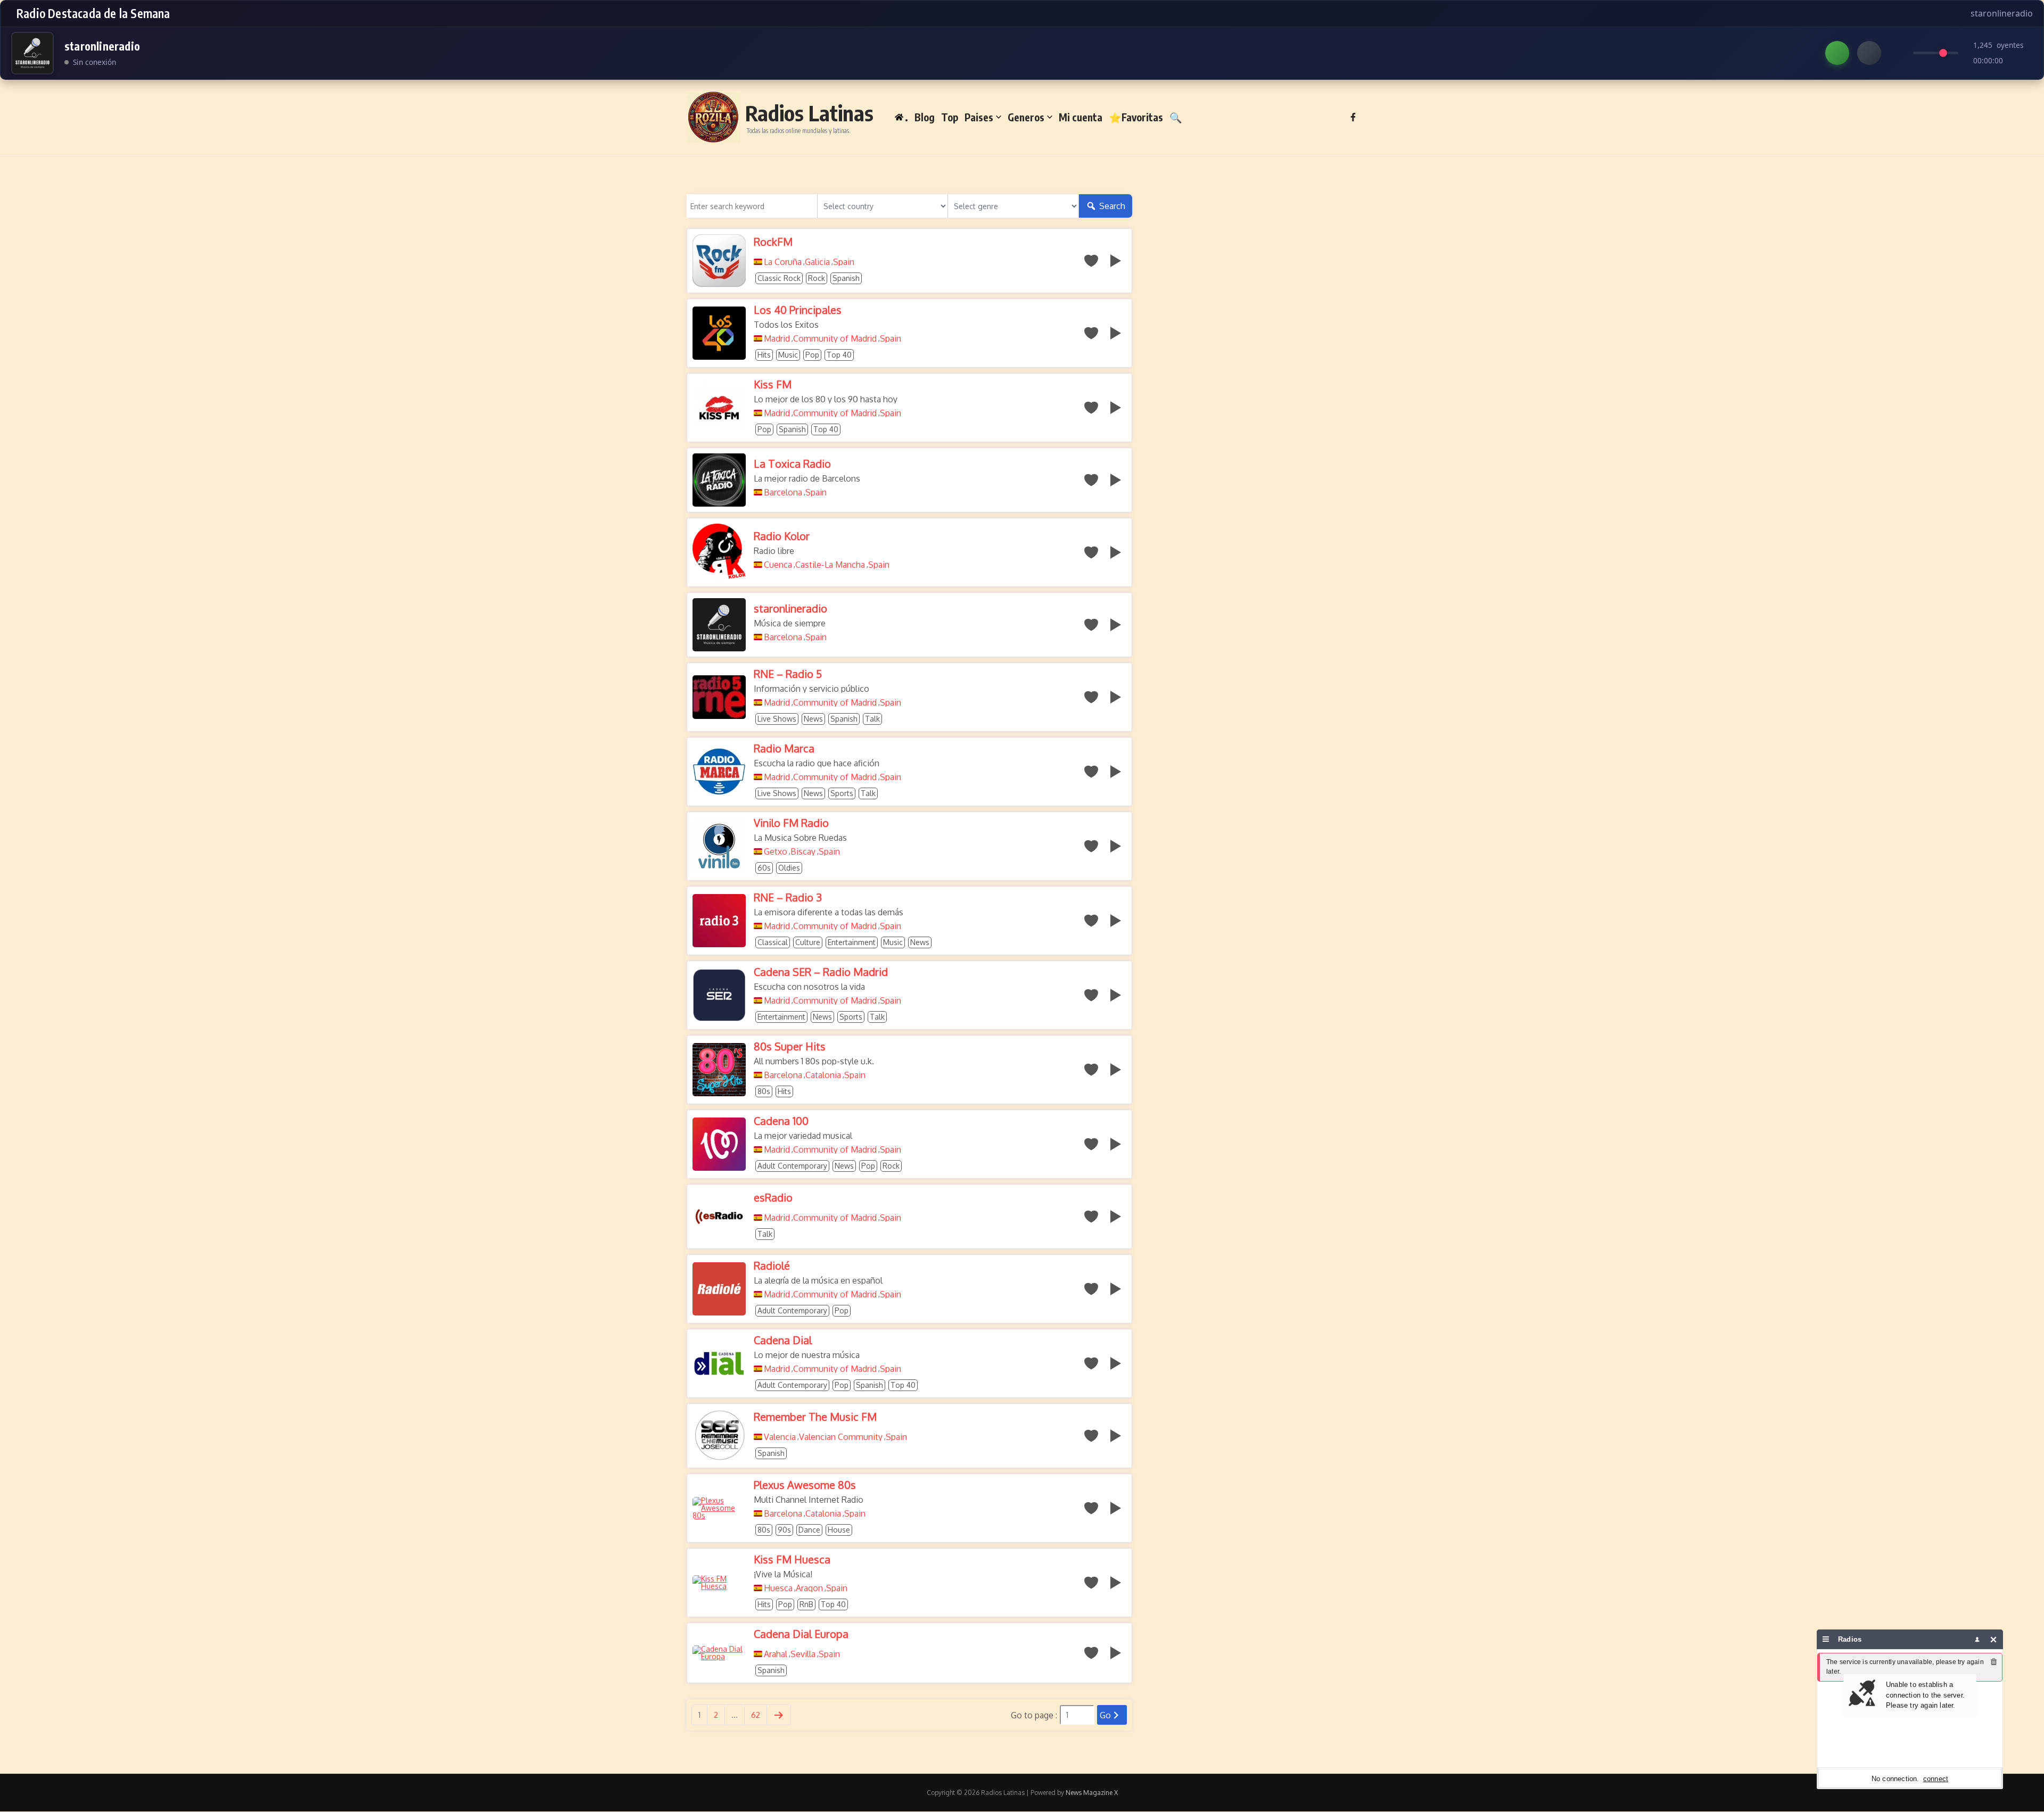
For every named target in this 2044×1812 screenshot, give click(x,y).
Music (788, 355)
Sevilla (803, 1654)
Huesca (778, 1588)
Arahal (776, 1654)
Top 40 (839, 355)
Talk (872, 719)
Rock (817, 278)
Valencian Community (841, 1437)
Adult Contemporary (792, 1166)
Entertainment (852, 942)
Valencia (780, 1437)
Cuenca (778, 565)
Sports (842, 793)
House (839, 1530)
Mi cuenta (1081, 117)
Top (950, 117)
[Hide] (1994, 1639)
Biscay (803, 851)
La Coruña (783, 262)
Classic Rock (779, 278)
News (813, 719)
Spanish (846, 278)
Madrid (777, 338)
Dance (809, 1530)
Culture (808, 942)
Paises (979, 117)
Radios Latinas (809, 113)
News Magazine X (1092, 1793)
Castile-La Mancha (830, 565)
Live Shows (777, 719)
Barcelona (783, 492)
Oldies (789, 868)
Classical (773, 942)
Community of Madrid (835, 338)
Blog (925, 117)
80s (764, 1091)
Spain (844, 262)
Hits (764, 355)
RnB (806, 1604)
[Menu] (1826, 1639)
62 (756, 1715)
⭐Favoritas (1136, 117)
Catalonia (823, 1075)
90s (784, 1530)
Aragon (809, 1588)
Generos (1026, 117)
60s (764, 868)
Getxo (776, 851)
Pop (812, 355)
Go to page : (1034, 1715)
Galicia (817, 262)
